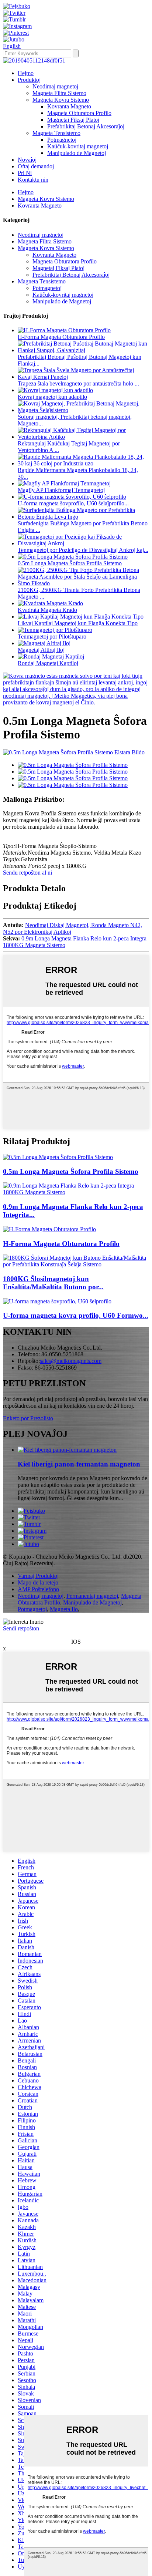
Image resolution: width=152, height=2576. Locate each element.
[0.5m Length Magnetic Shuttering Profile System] (58, 1157)
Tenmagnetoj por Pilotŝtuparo (52, 637)
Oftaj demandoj (36, 166)
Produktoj (29, 80)
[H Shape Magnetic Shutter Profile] (49, 1229)
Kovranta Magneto (69, 106)
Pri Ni (25, 173)
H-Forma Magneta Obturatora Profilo (61, 337)
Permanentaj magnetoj (92, 1596)
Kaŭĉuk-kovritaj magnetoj (78, 146)
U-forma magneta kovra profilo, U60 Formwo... (76, 1315)
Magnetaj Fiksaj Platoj (73, 120)
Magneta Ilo (64, 1609)
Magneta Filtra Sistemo (59, 93)
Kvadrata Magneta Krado (47, 610)
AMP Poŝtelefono (38, 1589)
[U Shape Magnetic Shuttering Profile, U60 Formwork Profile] (57, 1301)
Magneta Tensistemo (56, 133)
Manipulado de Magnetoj (77, 153)
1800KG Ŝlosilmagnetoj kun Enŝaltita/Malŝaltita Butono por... (53, 1283)
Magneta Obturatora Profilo (79, 113)
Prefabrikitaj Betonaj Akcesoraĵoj (86, 126)
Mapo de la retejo (38, 1582)
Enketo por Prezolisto (28, 1418)
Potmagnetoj (62, 140)
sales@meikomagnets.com (71, 1361)
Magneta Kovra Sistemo (61, 100)
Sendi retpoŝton (21, 1628)
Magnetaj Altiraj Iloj (41, 650)
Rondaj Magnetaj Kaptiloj (48, 663)
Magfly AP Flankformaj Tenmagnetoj (61, 490)
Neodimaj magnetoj (55, 86)
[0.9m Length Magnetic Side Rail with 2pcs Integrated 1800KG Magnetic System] (76, 1192)
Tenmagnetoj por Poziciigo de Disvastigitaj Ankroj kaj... (83, 550)
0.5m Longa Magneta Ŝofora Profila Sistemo (70, 563)
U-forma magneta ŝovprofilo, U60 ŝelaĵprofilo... (73, 503)
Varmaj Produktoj (38, 1576)
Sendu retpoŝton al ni (27, 873)
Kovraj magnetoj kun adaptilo (52, 397)
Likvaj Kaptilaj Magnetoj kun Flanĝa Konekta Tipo (78, 623)
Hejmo (26, 73)
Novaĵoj (27, 160)
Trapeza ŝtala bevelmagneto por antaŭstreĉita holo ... (78, 383)
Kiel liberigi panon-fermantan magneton (79, 1464)
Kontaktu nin (33, 180)
